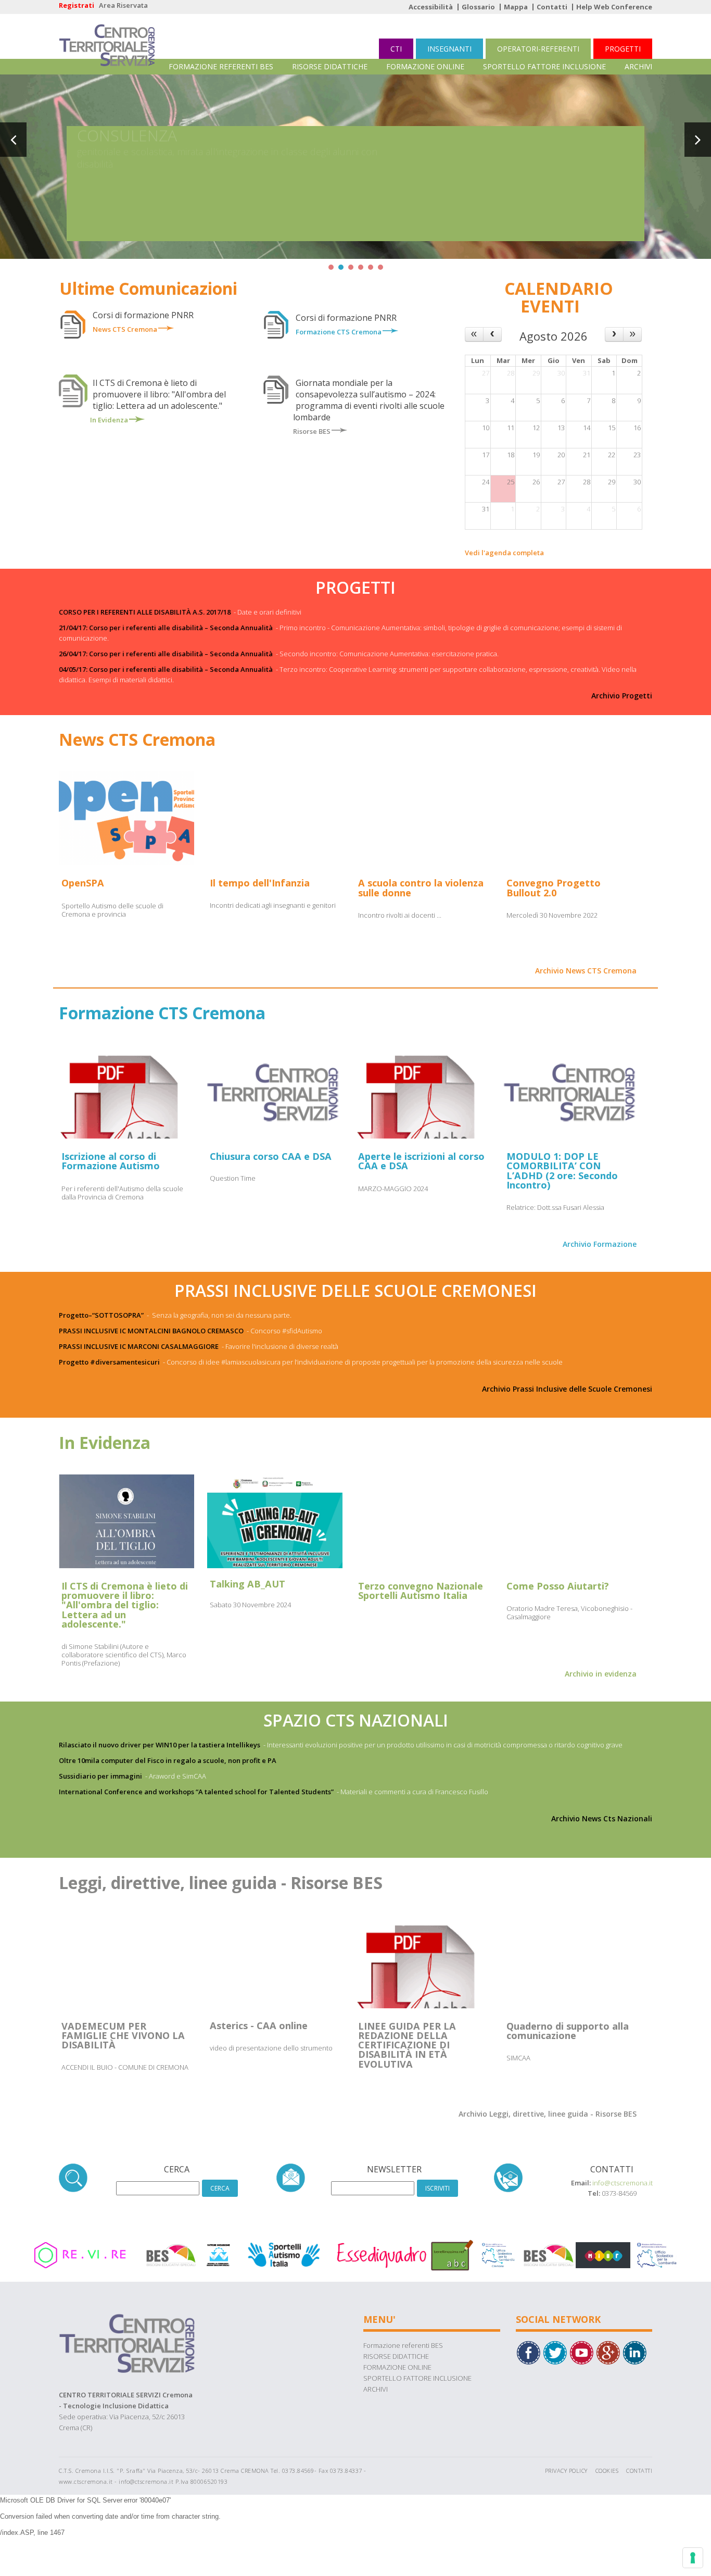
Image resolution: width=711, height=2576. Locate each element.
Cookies (607, 2471)
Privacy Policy (566, 2471)
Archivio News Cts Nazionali (602, 1818)
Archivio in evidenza (601, 1674)
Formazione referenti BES (221, 66)
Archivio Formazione (600, 1244)
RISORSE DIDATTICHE (330, 66)
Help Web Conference (614, 7)
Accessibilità (431, 7)
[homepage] (107, 36)
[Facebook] (528, 2352)
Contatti (552, 7)
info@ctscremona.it (623, 2183)
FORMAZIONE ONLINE (425, 66)
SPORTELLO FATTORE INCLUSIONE (544, 66)
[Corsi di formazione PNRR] (166, 329)
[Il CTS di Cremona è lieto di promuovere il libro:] (137, 419)
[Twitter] (555, 2352)
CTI (396, 49)
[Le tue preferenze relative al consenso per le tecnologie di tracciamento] (693, 2558)
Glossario (478, 7)
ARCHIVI (638, 66)
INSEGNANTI (449, 49)
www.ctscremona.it (86, 2481)
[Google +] (608, 2352)
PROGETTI (623, 49)
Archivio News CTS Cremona (586, 971)
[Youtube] (581, 2352)
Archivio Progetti (622, 696)
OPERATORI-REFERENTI (538, 49)
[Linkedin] (634, 2352)
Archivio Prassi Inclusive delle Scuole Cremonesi (567, 1389)
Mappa (516, 7)
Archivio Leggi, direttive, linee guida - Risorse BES (548, 2114)
